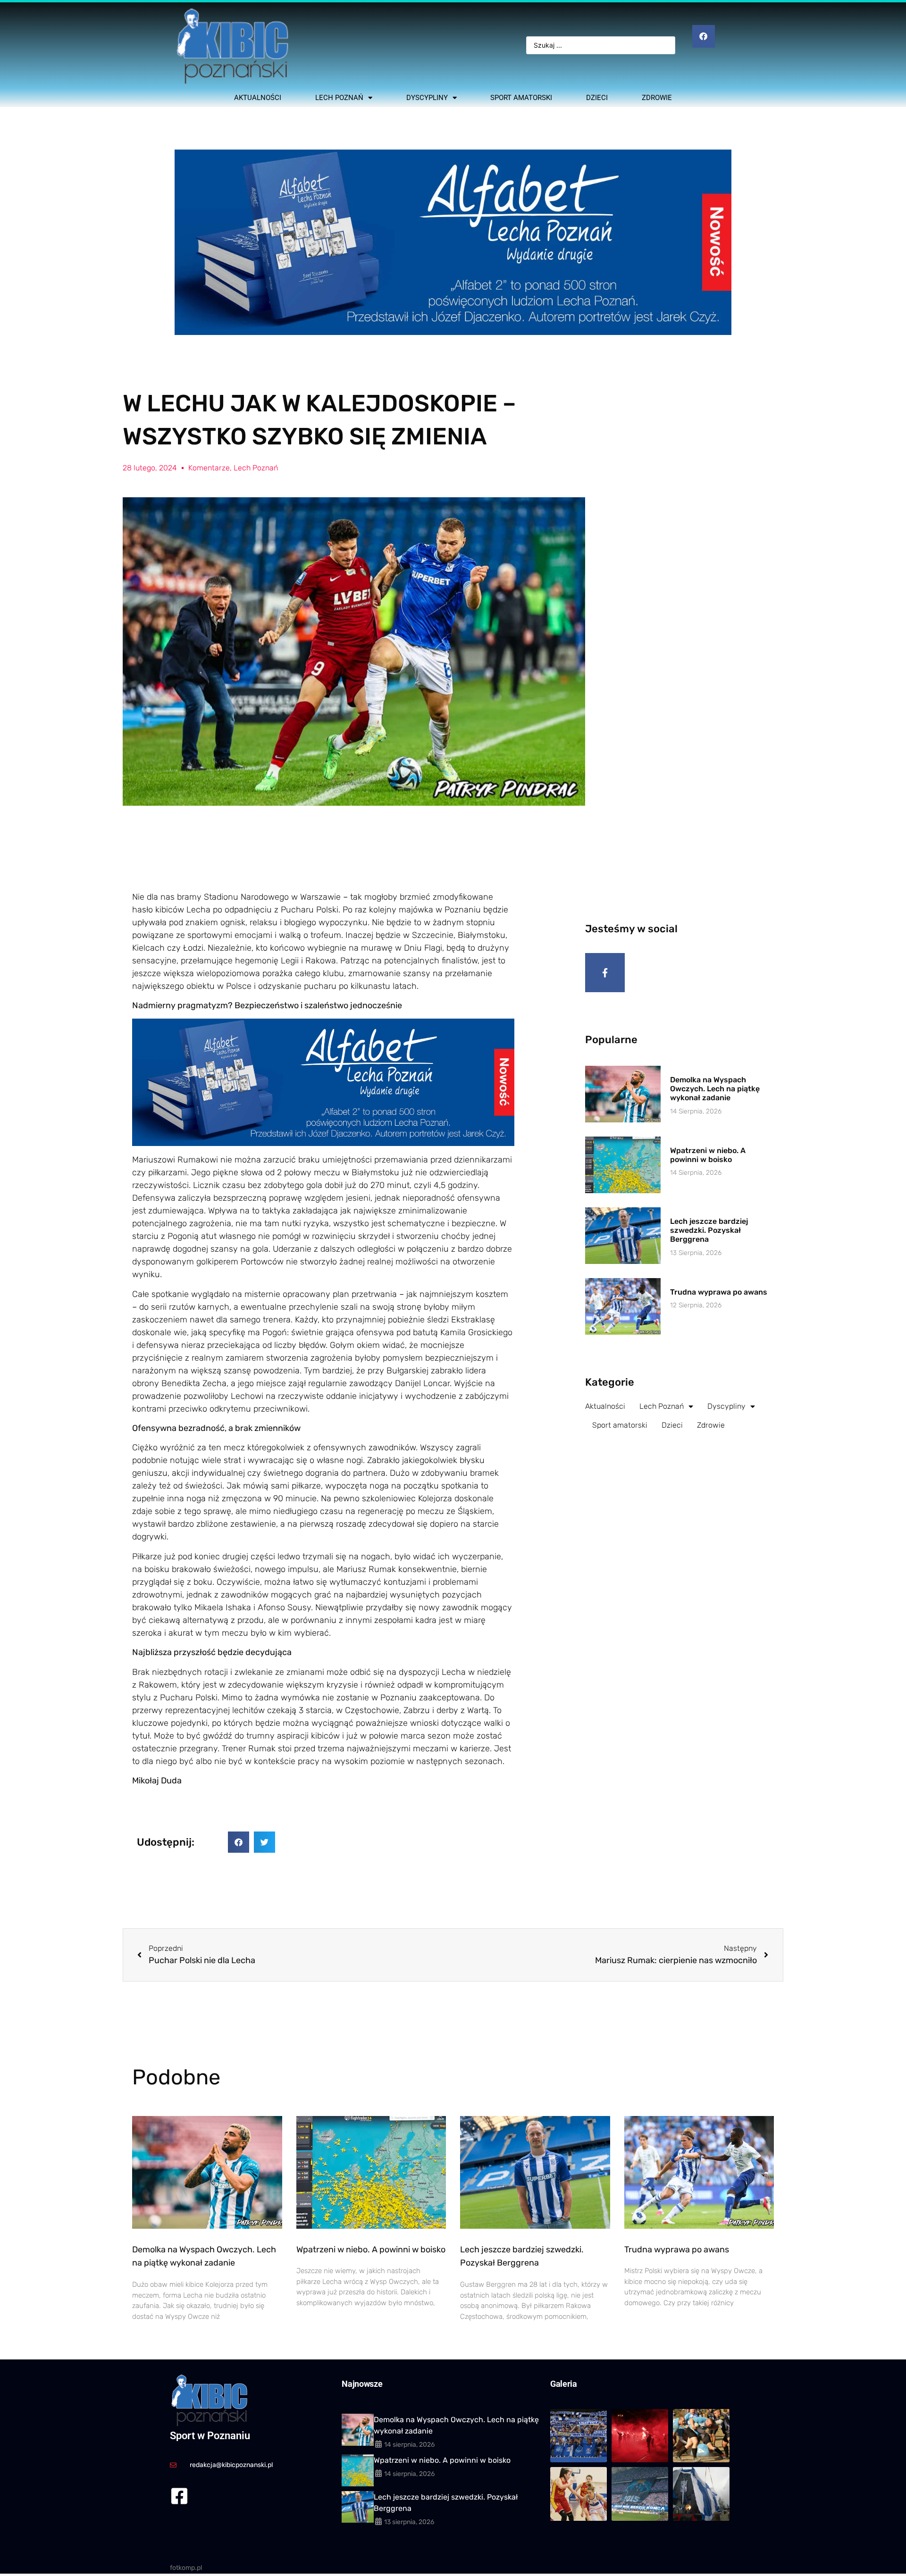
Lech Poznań (339, 98)
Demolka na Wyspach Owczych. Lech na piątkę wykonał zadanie (715, 1089)
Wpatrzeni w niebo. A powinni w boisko (708, 1155)
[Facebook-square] (179, 2496)
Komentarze (209, 468)
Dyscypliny (427, 98)
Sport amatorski (521, 98)
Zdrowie (657, 98)
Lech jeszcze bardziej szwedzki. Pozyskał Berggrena (709, 1230)
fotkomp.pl (186, 2568)
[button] (239, 1842)
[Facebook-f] (605, 973)
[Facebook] (704, 36)
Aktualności (258, 98)
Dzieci (597, 98)
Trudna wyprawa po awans (719, 1292)
